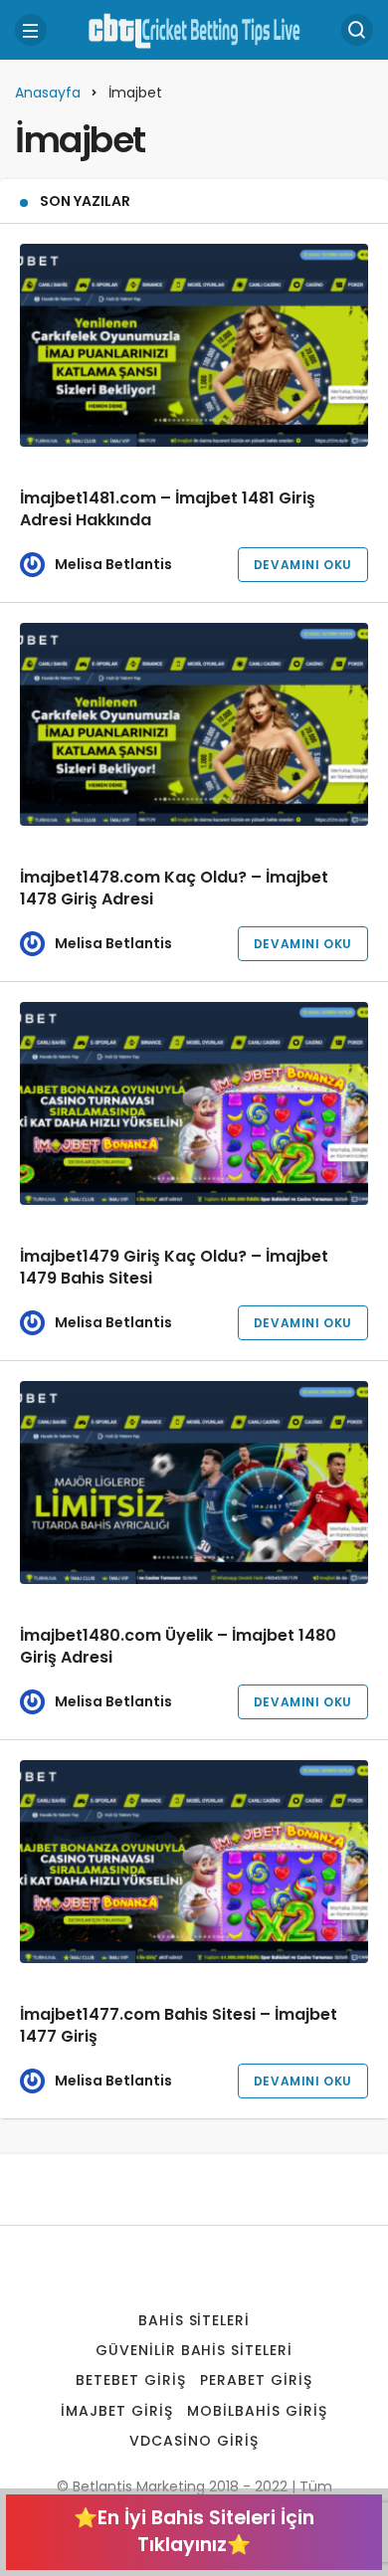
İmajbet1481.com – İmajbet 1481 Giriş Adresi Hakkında (168, 510)
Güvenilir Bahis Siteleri (194, 2350)
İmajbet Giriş (117, 2411)
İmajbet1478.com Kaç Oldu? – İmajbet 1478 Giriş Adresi (174, 889)
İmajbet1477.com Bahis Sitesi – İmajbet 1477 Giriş (179, 2026)
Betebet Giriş (131, 2380)
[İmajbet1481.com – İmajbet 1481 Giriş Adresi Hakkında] (194, 345)
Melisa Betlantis (113, 564)
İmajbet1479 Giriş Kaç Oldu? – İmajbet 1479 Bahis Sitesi (174, 1268)
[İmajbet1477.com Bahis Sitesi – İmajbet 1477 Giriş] (194, 1862)
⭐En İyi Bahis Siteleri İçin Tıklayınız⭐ (194, 2531)
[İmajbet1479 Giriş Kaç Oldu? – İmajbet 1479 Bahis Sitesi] (194, 1103)
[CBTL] (194, 28)
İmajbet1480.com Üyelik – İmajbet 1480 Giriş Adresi (178, 1647)
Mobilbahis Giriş (257, 2411)
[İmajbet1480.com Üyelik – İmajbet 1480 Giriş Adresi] (194, 1483)
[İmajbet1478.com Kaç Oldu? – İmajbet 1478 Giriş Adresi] (194, 724)
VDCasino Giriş (194, 2441)
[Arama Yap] (357, 30)
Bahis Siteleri (194, 2320)
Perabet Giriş (256, 2380)
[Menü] (31, 30)
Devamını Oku (303, 565)
